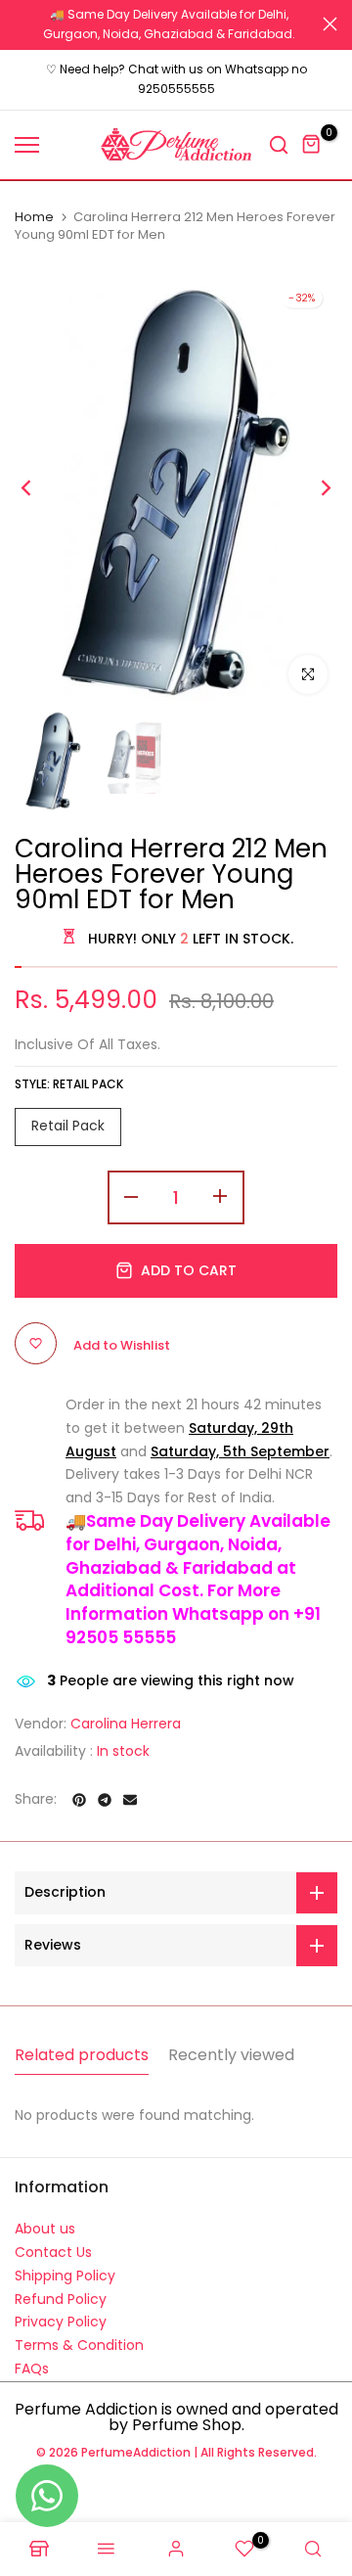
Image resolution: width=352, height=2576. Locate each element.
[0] (312, 135)
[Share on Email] (130, 1790)
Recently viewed (231, 2046)
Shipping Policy (65, 2266)
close (330, 19)
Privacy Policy (61, 2313)
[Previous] (39, 479)
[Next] (313, 479)
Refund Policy (61, 2289)
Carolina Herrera (126, 1714)
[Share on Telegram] (105, 1790)
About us (45, 2220)
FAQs (32, 2359)
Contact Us (53, 2242)
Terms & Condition (79, 2336)
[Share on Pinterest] (79, 1790)
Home (34, 207)
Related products (82, 2046)
